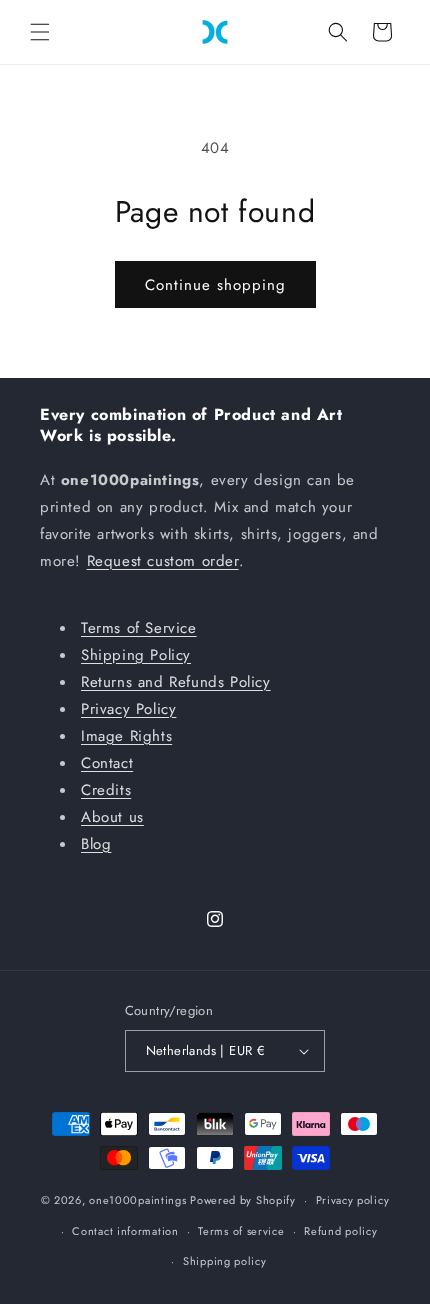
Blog (96, 844)
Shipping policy (225, 1261)
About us (112, 817)
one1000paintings (137, 1200)
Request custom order (163, 561)
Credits (106, 790)
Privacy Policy (128, 709)
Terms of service (241, 1231)
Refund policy (340, 1231)
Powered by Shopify (243, 1200)
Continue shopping (215, 285)
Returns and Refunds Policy (176, 682)
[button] (40, 32)
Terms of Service (139, 628)
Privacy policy (353, 1200)
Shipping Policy (136, 655)
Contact (107, 763)
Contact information (125, 1231)
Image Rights (126, 736)
